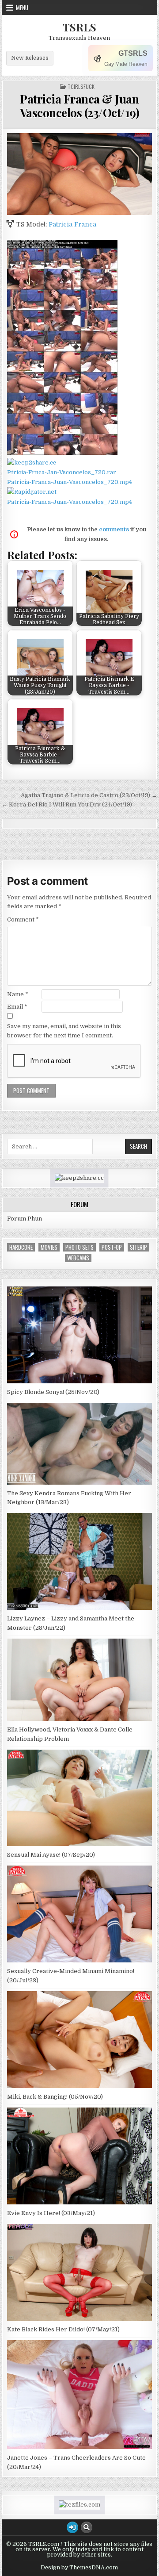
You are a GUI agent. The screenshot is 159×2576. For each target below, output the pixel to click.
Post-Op (112, 1247)
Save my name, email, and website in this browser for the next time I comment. (64, 1031)
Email (17, 1007)
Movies (49, 1247)
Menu (22, 8)
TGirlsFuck (81, 87)
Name (18, 994)
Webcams (78, 1258)
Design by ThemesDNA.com (79, 2568)
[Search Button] (87, 2527)
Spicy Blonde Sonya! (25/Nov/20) (53, 1392)
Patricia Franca (72, 224)
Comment (23, 919)
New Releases (30, 58)
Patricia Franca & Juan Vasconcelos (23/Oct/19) (80, 106)
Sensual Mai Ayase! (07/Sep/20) (51, 1855)
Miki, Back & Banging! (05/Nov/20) (55, 2097)
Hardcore (21, 1247)
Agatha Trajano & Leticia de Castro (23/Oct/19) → (89, 795)
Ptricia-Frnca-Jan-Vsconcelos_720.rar (62, 472)
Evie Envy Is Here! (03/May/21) (51, 2213)
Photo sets (79, 1247)
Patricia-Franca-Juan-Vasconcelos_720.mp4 (70, 482)
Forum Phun (25, 1219)
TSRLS (79, 27)
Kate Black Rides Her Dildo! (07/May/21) (63, 2329)
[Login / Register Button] (72, 2527)
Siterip (138, 1247)
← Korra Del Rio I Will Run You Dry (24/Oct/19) (67, 804)
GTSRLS (133, 53)
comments (114, 529)
